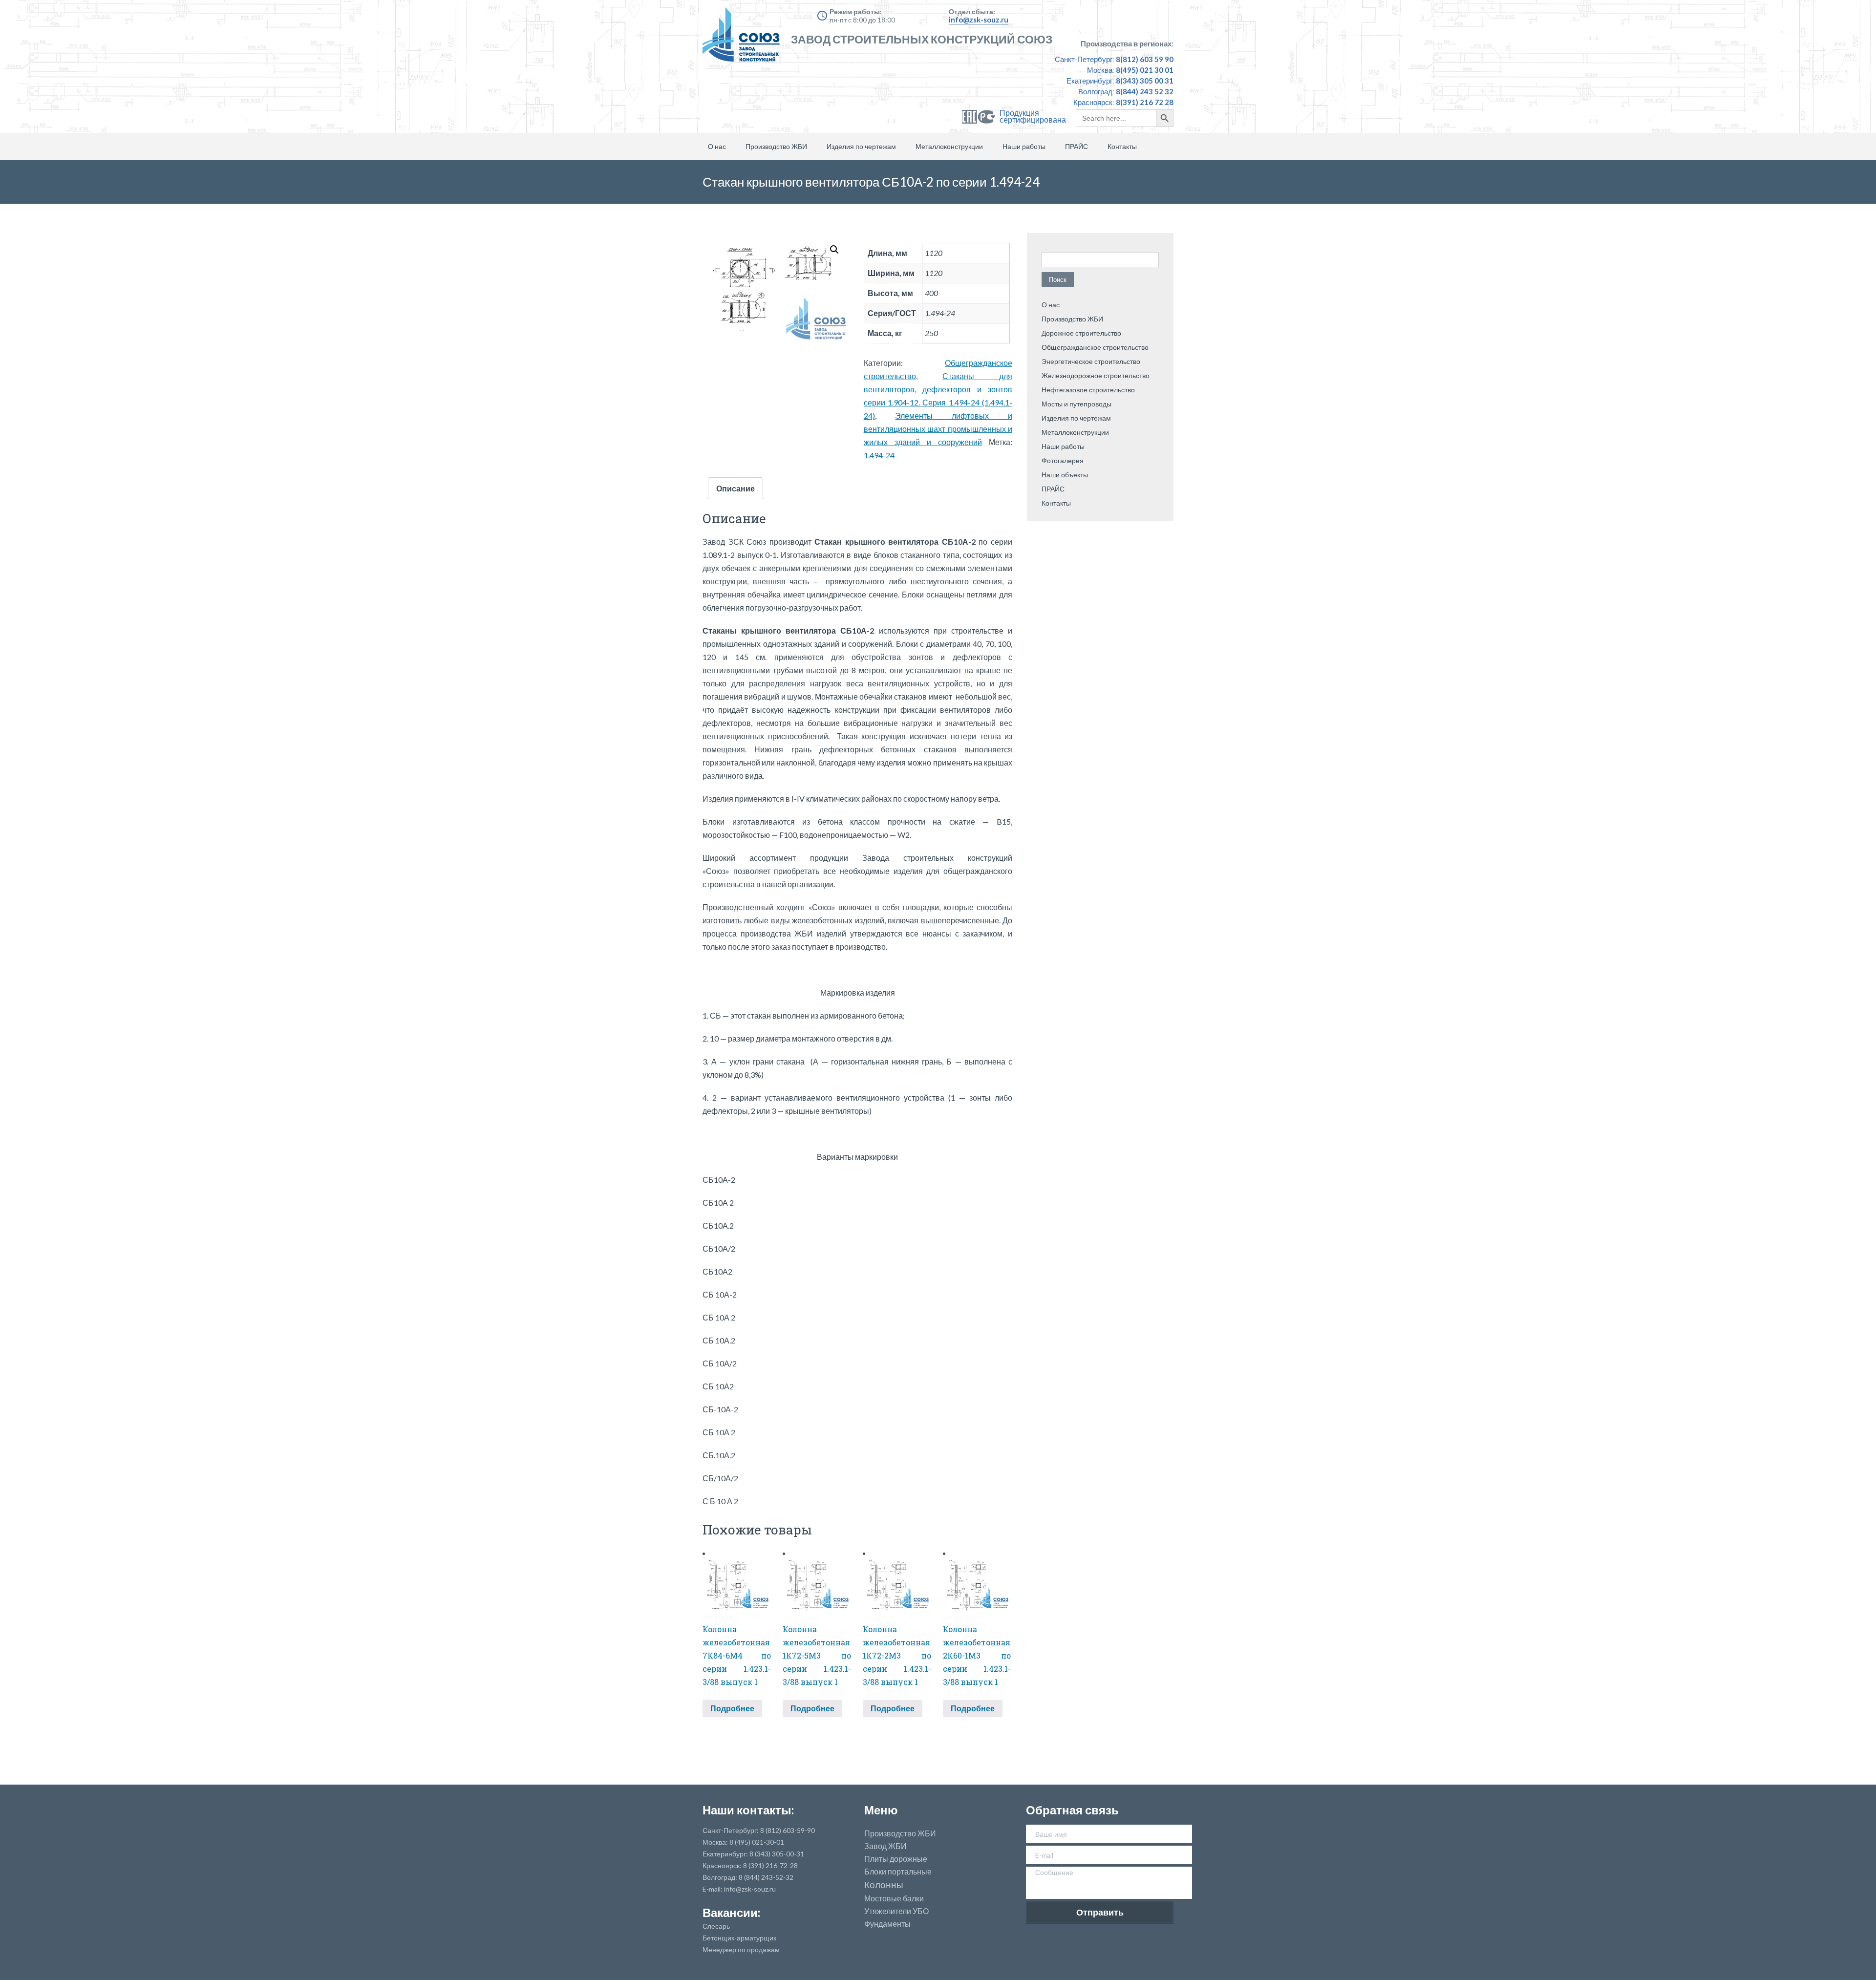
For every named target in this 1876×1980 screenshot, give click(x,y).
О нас (717, 146)
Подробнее (732, 1708)
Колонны (884, 1885)
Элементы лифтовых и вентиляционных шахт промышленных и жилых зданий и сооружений (938, 429)
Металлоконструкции (949, 146)
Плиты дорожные (896, 1859)
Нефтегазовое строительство (1088, 390)
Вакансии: (731, 1912)
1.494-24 (879, 455)
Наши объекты (1065, 475)
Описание (735, 488)
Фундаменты (887, 1924)
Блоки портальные (898, 1872)
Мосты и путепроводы (1077, 404)
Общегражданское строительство (1095, 347)
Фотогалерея (1063, 460)
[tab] (735, 488)
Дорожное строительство (1081, 333)
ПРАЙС (1077, 146)
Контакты (1122, 146)
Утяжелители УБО (896, 1911)
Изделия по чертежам (861, 146)
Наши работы (1024, 146)
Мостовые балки (894, 1898)
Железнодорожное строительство (1096, 375)
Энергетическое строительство (1091, 361)
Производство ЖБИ (776, 146)
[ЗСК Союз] (744, 39)
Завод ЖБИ (885, 1846)
